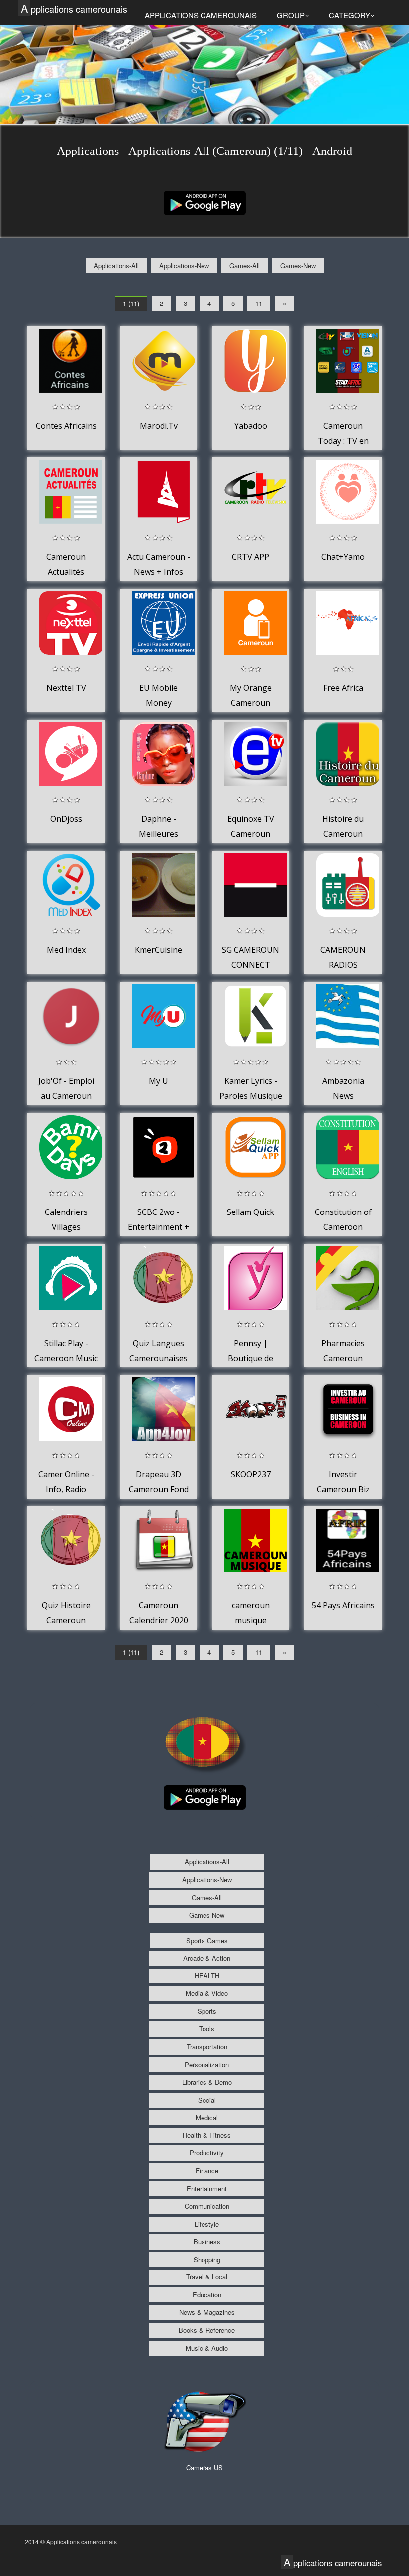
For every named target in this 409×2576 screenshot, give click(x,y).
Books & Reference (207, 2330)
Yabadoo (251, 426)
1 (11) (131, 303)
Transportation (207, 2046)
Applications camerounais (74, 9)
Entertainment (207, 2189)
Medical (207, 2117)
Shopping (207, 2259)
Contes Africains (66, 426)
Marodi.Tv (159, 426)
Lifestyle (207, 2224)
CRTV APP (251, 557)
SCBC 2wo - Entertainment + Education (158, 1227)
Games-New (298, 265)
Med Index (66, 950)
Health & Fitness (207, 2135)
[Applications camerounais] (205, 202)
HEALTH (207, 1976)
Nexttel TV (66, 688)
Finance (207, 2171)
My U (158, 1081)
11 (259, 303)
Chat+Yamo (343, 557)
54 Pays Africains (343, 1605)
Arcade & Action (207, 1958)
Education (207, 2295)
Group (291, 15)
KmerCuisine (158, 950)
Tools (207, 2029)
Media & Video (207, 1993)
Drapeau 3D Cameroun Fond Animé (159, 1489)
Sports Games (207, 1940)
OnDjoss (66, 819)
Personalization (207, 2064)
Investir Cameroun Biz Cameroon (343, 1489)
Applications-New (184, 265)
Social (207, 2100)
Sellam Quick (251, 1212)
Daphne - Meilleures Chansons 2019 (158, 833)
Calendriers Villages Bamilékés (66, 1227)
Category (349, 15)
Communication (207, 2206)
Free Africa (343, 688)
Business (207, 2241)
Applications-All (116, 265)
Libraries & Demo (207, 2082)
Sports (207, 2011)
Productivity (207, 2153)
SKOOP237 (251, 1474)
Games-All (245, 265)
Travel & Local (207, 2277)
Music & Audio (207, 2348)
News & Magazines (207, 2312)
